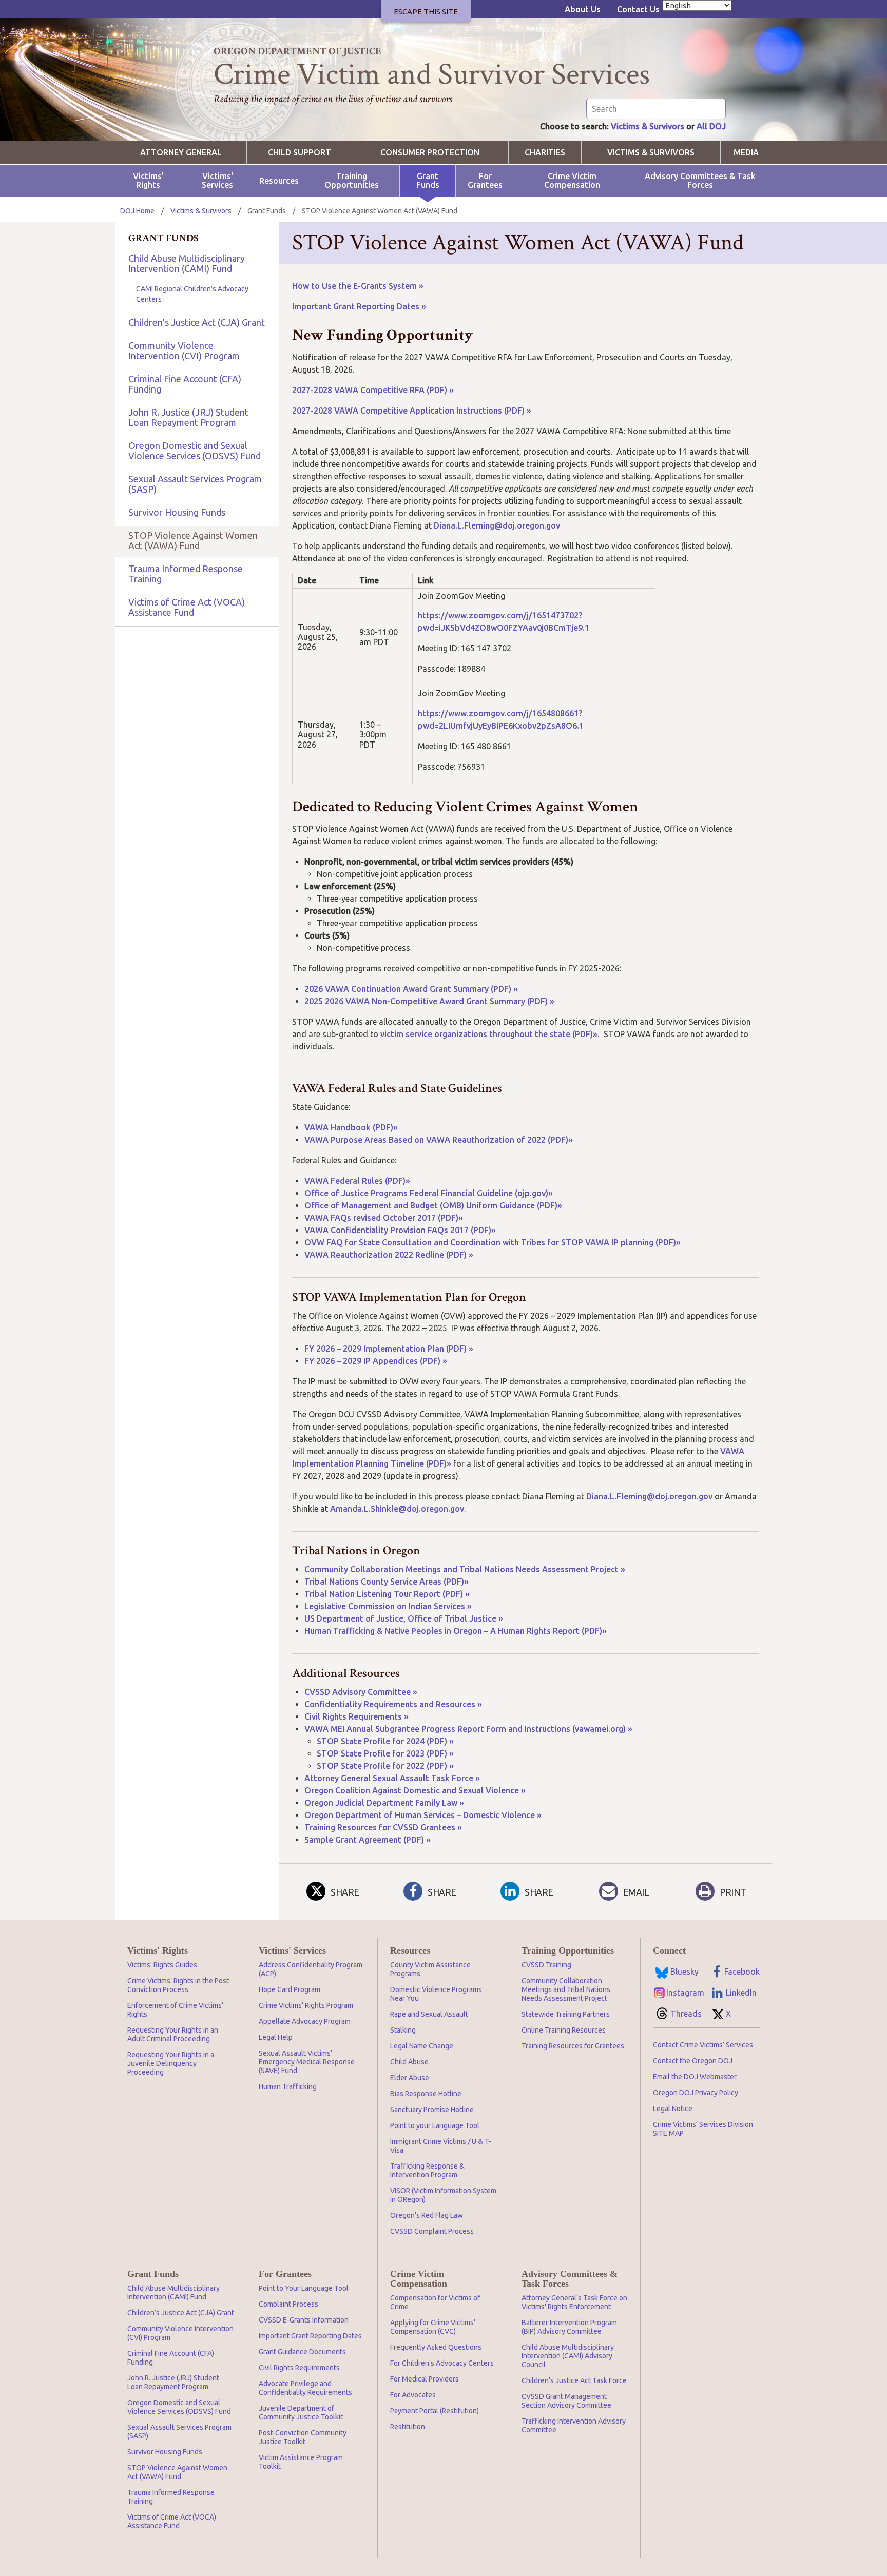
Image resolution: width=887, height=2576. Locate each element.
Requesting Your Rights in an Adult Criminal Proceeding (173, 2034)
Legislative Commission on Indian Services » (388, 1606)
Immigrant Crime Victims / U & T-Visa (441, 2146)
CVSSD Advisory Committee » (361, 1692)
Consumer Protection (430, 153)
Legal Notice (673, 2109)
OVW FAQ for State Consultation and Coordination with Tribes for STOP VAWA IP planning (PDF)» (493, 1242)
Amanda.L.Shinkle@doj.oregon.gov (397, 1509)
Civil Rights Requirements (299, 2368)
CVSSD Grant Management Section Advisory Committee (566, 2401)
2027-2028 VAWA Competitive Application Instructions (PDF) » (413, 411)
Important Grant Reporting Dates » (359, 306)
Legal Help (276, 2037)
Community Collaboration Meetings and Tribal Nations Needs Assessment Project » (465, 1569)
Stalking (403, 2030)
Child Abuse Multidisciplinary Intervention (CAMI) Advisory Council (568, 2356)
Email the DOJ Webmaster (695, 2077)
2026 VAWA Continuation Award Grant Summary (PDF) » (411, 989)
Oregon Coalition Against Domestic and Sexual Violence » (415, 1790)
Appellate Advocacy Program (305, 2021)
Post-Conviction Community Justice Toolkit (303, 2437)
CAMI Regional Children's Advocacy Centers (192, 294)
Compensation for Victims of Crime (435, 2302)
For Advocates (413, 2395)
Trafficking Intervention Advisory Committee (574, 2425)
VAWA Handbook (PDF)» (351, 1127)
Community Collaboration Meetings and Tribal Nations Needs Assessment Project (566, 1989)
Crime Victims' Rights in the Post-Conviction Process (179, 1985)
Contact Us (638, 9)
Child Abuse (409, 2062)
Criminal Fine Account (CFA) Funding (185, 384)
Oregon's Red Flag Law (427, 2215)
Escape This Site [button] (426, 12)
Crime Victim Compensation (572, 181)
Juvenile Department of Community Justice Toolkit (301, 2413)
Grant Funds (428, 181)
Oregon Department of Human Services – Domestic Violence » (423, 1815)
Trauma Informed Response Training (186, 574)
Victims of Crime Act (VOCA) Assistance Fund (187, 607)
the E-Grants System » (380, 286)
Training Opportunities (352, 181)
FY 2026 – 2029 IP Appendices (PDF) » (376, 1361)
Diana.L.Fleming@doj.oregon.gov (497, 525)
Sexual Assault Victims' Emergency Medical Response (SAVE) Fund (307, 2062)
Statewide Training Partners (566, 2014)
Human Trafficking (288, 2086)
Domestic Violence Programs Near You (436, 1994)
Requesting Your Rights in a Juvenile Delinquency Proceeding (171, 2063)
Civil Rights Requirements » (356, 1716)
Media (746, 153)
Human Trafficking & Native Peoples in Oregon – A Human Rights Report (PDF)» (457, 1631)
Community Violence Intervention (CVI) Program (184, 350)
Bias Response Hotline (426, 2094)
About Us (583, 9)
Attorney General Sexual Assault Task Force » (392, 1778)
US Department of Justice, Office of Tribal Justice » (404, 1618)
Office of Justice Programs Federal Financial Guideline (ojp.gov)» (429, 1193)
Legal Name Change (422, 2046)
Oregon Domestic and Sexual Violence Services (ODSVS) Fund (195, 451)
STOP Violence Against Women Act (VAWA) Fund (193, 540)
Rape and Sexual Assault (429, 2014)
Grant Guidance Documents (302, 2352)
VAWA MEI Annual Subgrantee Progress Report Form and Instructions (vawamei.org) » (468, 1729)
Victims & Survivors (648, 126)
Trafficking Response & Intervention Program (427, 2170)
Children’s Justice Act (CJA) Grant (197, 322)
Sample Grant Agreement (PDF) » (368, 1840)
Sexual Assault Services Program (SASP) (195, 484)
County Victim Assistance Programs (430, 1969)
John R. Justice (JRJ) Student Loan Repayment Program (188, 417)
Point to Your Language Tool (304, 2288)
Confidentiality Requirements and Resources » (393, 1704)
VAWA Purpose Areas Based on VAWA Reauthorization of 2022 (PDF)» (440, 1140)
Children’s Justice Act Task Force (574, 2380)
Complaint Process (288, 2304)
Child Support (300, 153)
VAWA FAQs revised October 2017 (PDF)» (384, 1218)
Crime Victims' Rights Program (306, 2005)
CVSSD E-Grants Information (304, 2320)
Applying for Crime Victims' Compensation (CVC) (433, 2327)
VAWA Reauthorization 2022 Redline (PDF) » (389, 1255)
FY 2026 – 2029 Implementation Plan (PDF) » (389, 1349)
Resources (279, 181)
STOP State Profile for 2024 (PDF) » (385, 1741)
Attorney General (181, 153)
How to (306, 286)
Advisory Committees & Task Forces (700, 181)
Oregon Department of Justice (297, 51)
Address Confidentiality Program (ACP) (311, 1969)
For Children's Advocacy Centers (442, 2363)
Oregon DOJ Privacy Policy (696, 2093)
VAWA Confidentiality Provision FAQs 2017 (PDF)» (400, 1230)
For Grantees (485, 181)
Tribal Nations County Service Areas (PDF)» (387, 1582)
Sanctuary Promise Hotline (432, 2110)
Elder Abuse (410, 2078)
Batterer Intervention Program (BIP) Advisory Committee (569, 2327)
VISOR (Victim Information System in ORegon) (443, 2195)
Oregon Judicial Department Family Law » (384, 1803)
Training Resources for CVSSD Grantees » (383, 1827)
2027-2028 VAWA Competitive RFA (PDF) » (373, 390)
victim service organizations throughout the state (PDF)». (492, 1034)
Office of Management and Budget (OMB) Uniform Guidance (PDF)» (433, 1205)
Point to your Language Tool (435, 2125)
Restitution (408, 2427)
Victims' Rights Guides (162, 1965)
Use (328, 286)
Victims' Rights (148, 181)
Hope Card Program (290, 1989)
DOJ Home (137, 211)
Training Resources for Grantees (573, 2046)
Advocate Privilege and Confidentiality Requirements (305, 2388)
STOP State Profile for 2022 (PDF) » (385, 1766)
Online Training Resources (564, 2030)
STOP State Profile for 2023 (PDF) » (385, 1753)
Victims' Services (217, 181)
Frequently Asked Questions (436, 2347)
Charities (545, 153)
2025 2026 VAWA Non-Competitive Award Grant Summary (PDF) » (429, 1001)
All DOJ (711, 126)
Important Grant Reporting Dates (310, 2336)
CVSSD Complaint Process (432, 2231)
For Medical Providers (425, 2379)
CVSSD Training (546, 1965)
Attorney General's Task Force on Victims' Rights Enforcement (574, 2302)
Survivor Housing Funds (177, 512)
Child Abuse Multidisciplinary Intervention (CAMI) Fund (187, 263)
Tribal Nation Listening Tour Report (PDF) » (387, 1594)
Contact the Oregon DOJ (693, 2061)
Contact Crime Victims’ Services (703, 2045)
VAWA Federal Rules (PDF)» (357, 1181)
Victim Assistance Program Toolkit (301, 2462)
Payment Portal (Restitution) (435, 2411)
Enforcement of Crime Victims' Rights (175, 2010)
